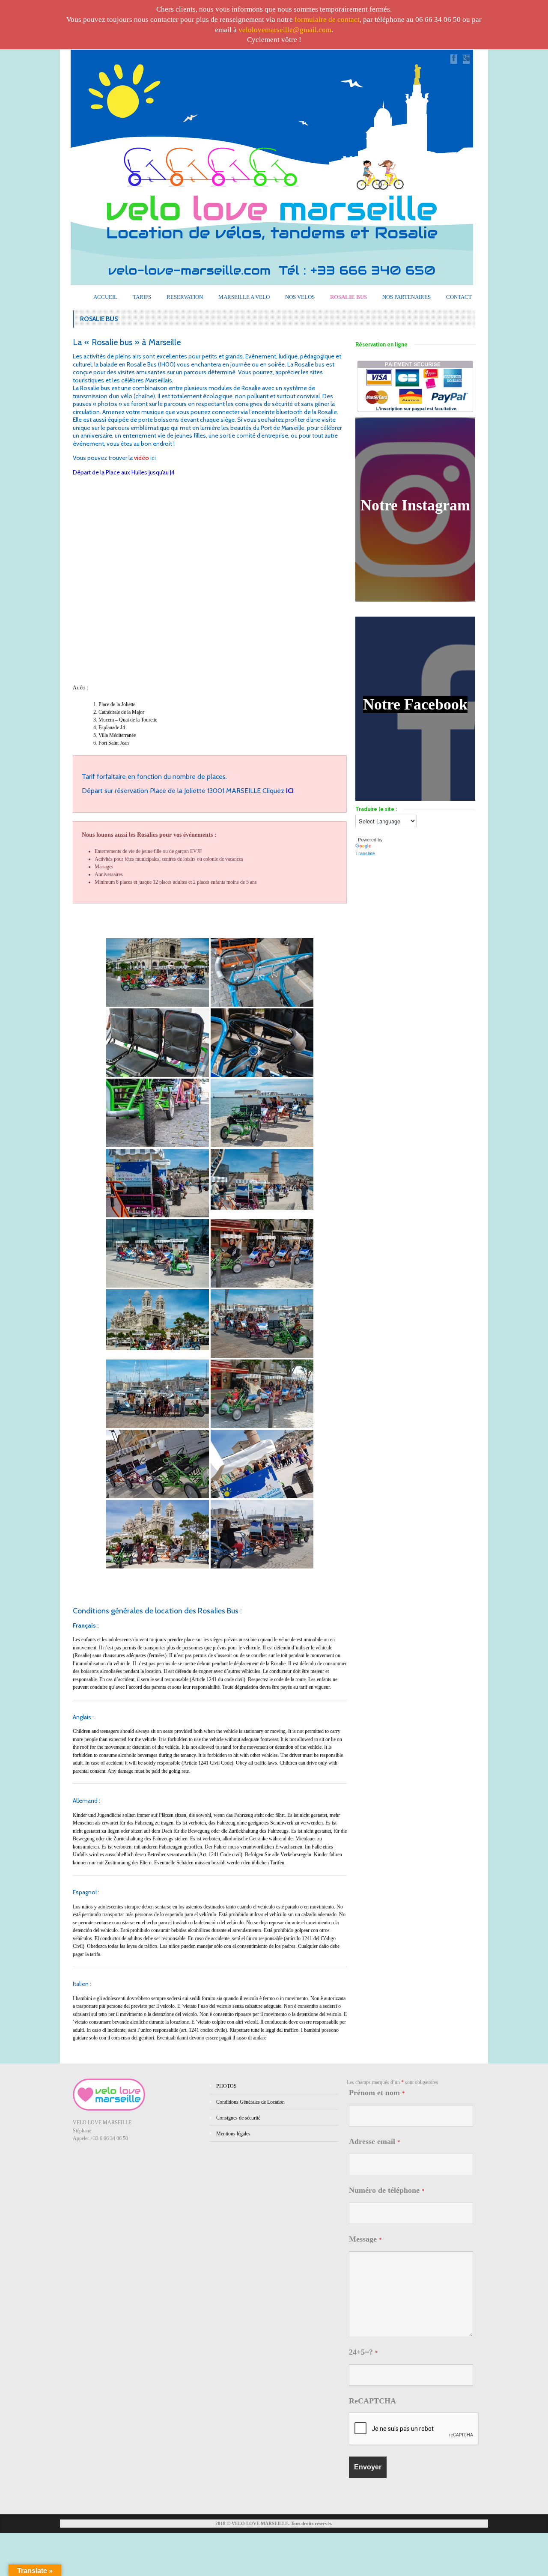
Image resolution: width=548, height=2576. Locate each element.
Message (365, 2239)
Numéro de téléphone (387, 2190)
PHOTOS (226, 2086)
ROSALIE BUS (348, 297)
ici (153, 458)
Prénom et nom (377, 2093)
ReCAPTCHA (372, 2401)
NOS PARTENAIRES (407, 297)
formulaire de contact (327, 19)
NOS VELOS (300, 297)
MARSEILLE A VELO (244, 297)
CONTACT (459, 297)
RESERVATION (185, 297)
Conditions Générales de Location (250, 2102)
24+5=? (363, 2352)
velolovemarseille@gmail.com (285, 30)
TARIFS (142, 297)
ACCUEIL (105, 297)
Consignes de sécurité (238, 2118)
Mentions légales (233, 2134)
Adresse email (375, 2141)
